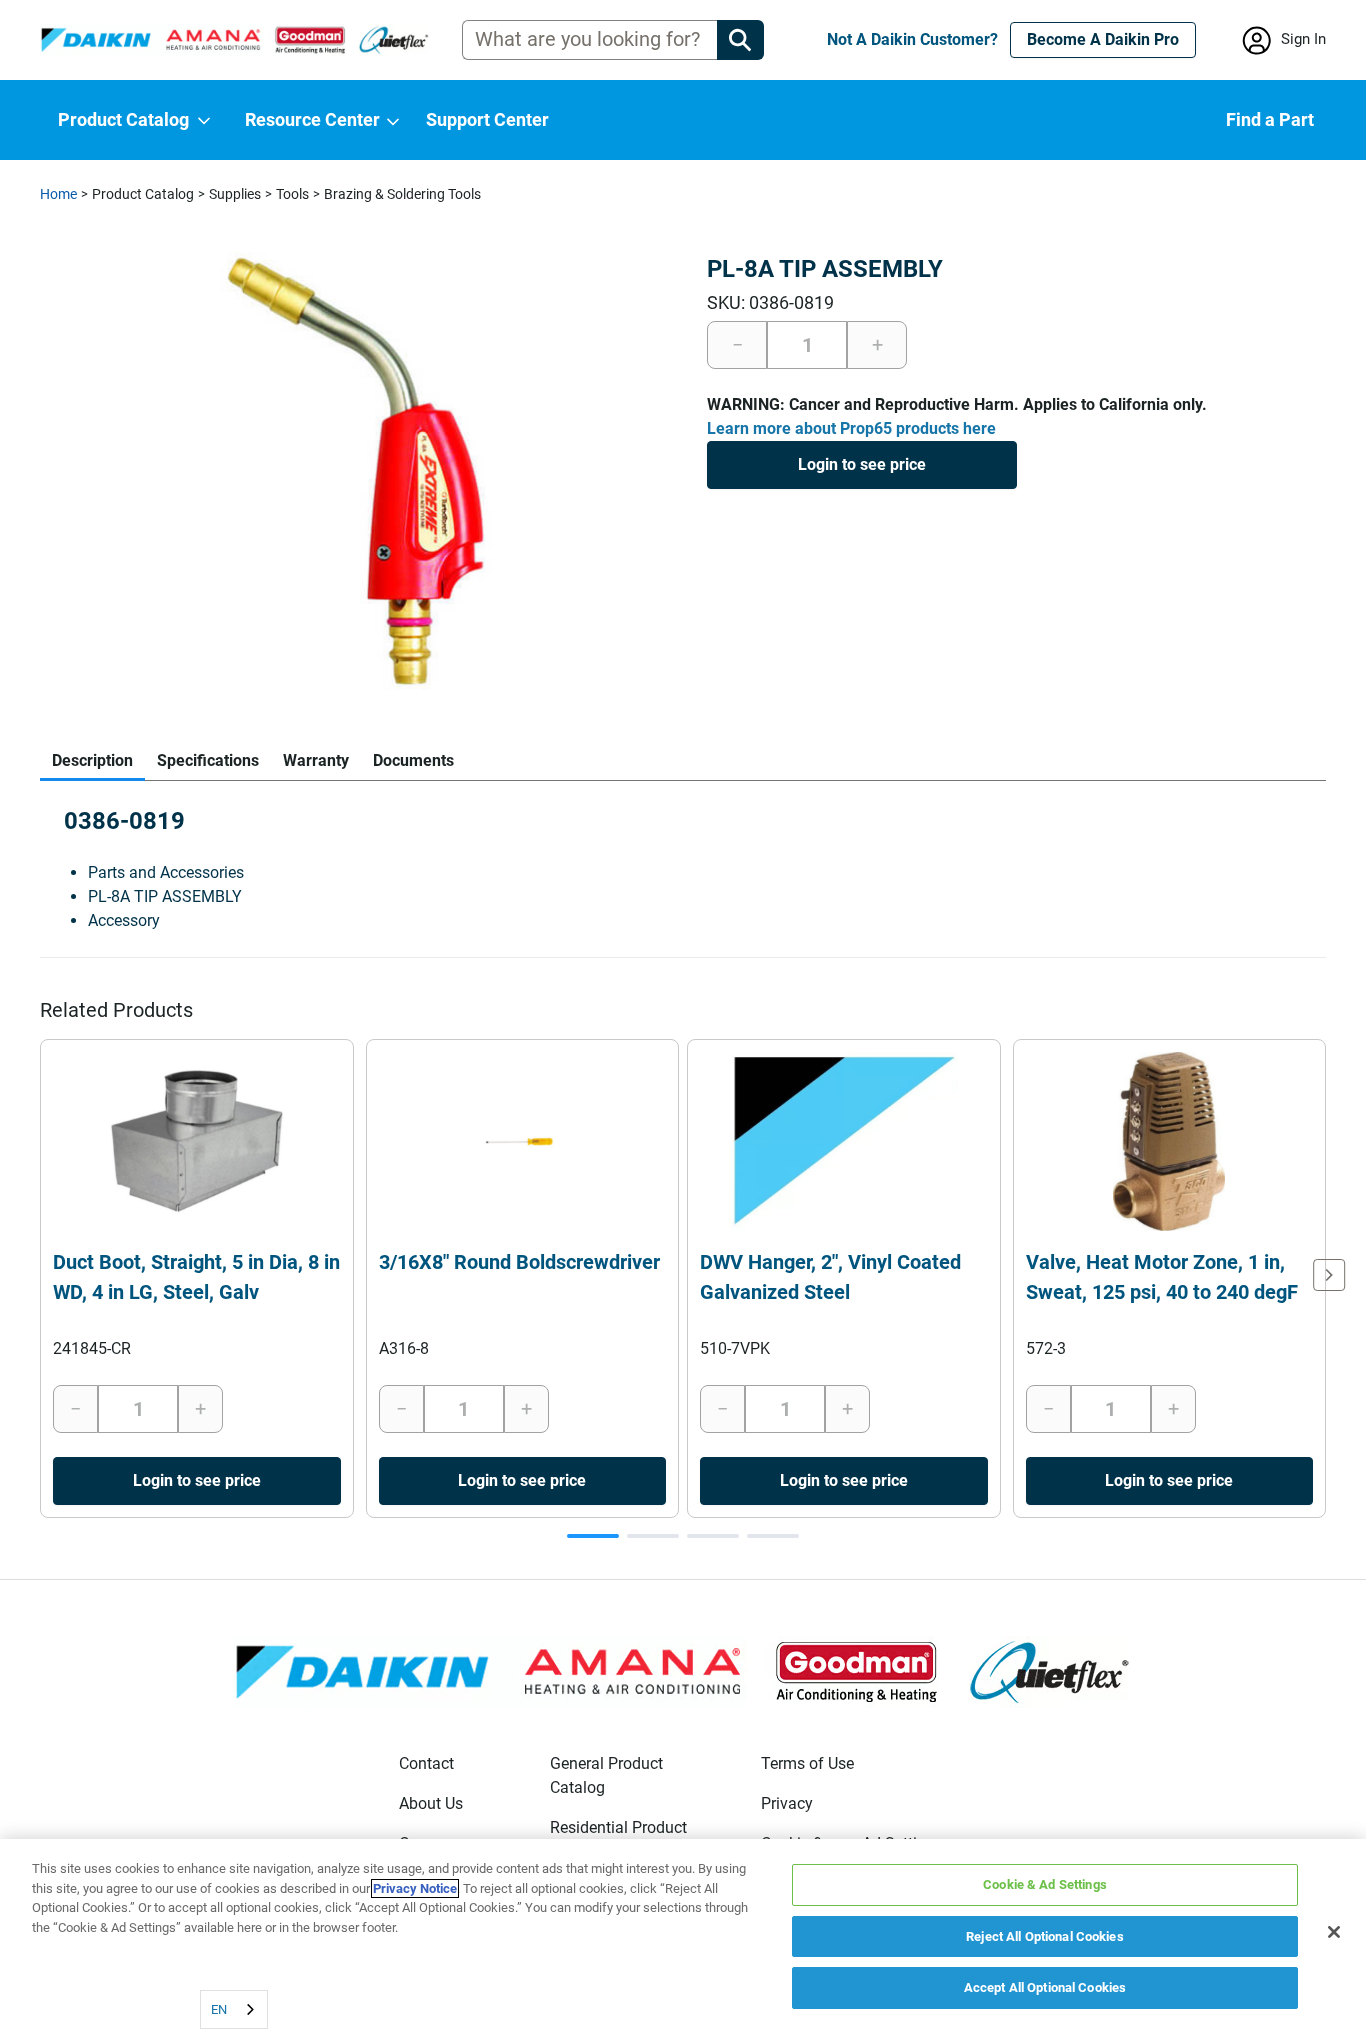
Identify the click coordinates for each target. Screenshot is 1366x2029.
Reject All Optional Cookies (1045, 1936)
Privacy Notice (415, 1888)
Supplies (235, 194)
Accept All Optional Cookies (1045, 1987)
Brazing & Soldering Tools (402, 194)
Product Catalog (143, 194)
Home (58, 194)
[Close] (1334, 1932)
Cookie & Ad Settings (1045, 1884)
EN (219, 2009)
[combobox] (234, 2009)
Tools (292, 194)
